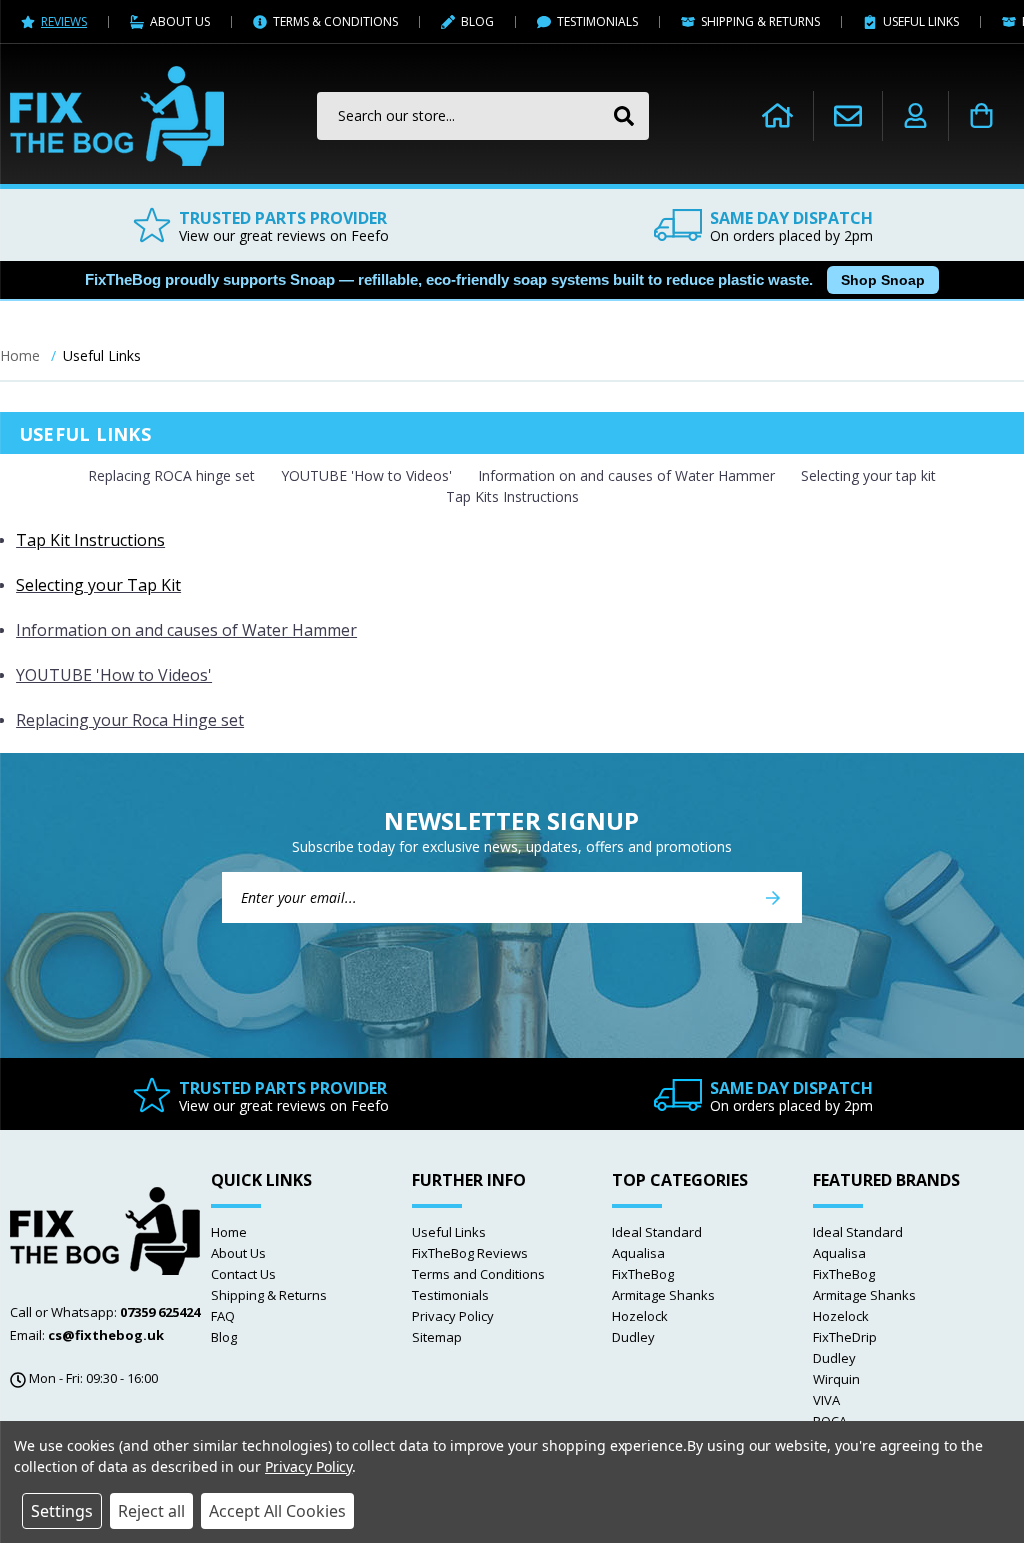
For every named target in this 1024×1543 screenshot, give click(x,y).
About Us (238, 1253)
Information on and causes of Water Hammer (626, 475)
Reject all (151, 1511)
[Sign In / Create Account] (915, 116)
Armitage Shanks (663, 1295)
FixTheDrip (845, 1337)
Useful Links (449, 1232)
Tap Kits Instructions (512, 496)
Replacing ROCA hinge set (171, 475)
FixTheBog (643, 1274)
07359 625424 (160, 1312)
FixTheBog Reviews (470, 1253)
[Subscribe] (773, 897)
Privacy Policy (453, 1316)
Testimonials (450, 1295)
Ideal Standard (657, 1232)
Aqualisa (638, 1253)
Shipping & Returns (269, 1295)
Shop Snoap (883, 280)
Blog (224, 1337)
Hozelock (640, 1316)
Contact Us (243, 1274)
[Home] (777, 116)
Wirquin (836, 1379)
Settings (62, 1511)
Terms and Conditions (478, 1274)
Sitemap (437, 1337)
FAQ (223, 1316)
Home (229, 1232)
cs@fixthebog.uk (106, 1335)
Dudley (633, 1337)
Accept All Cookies (277, 1511)
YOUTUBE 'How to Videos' (366, 475)
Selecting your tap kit (868, 475)
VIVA (826, 1400)
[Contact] (848, 115)
